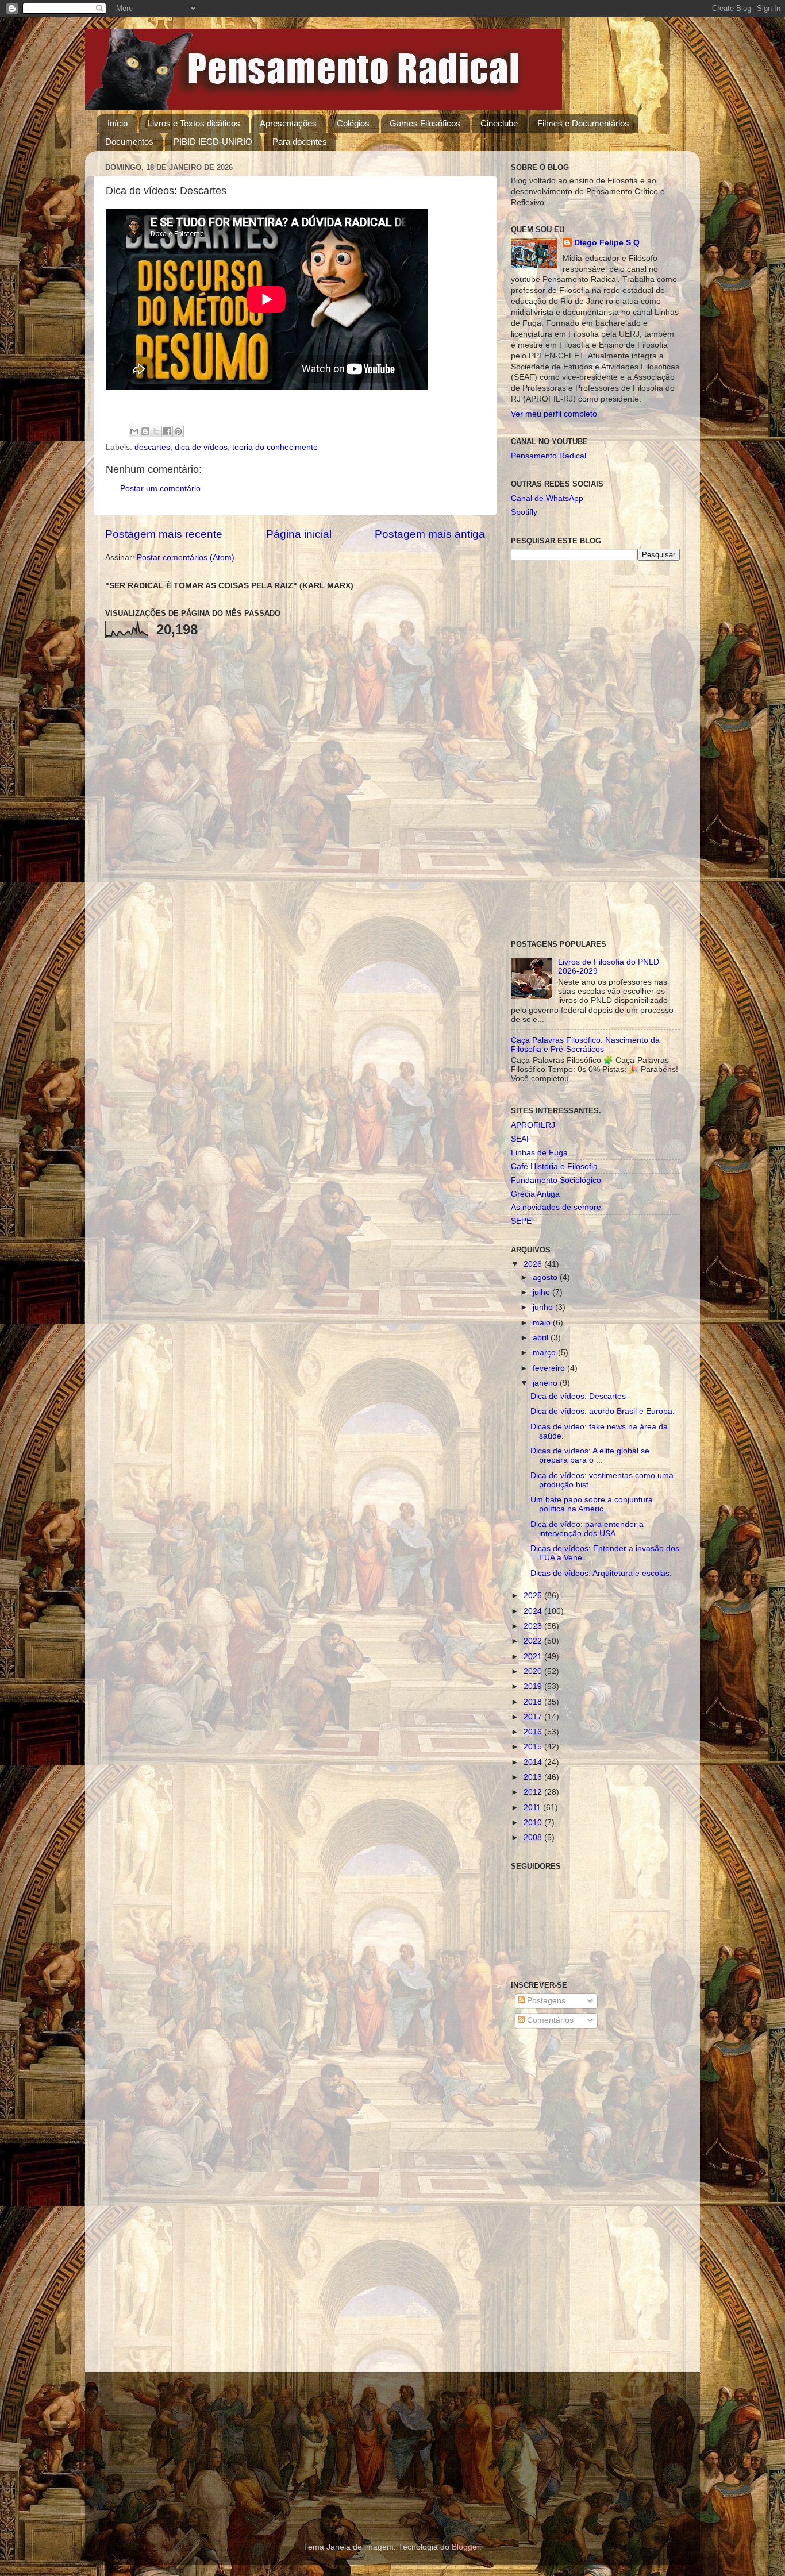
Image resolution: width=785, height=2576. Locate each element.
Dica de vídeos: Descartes (578, 1396)
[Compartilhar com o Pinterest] (178, 431)
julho (542, 1292)
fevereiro (550, 1368)
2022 (534, 1641)
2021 (534, 1657)
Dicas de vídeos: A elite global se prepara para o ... (590, 1455)
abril (542, 1338)
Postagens (545, 2001)
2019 (534, 1686)
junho (544, 1307)
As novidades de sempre (556, 1207)
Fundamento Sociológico (556, 1180)
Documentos (129, 142)
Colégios (353, 123)
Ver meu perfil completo (554, 414)
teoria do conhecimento (275, 447)
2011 (533, 1808)
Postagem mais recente (164, 534)
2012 (534, 1792)
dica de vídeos (201, 447)
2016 (534, 1732)
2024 (534, 1611)
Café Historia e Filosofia (554, 1166)
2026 (534, 1264)
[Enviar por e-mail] (134, 431)
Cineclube (499, 123)
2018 (534, 1702)
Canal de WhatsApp (547, 498)
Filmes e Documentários (583, 123)
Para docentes (300, 142)
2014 (534, 1762)
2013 (534, 1777)
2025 (534, 1596)
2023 (534, 1626)
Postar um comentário (160, 489)
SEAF (521, 1139)
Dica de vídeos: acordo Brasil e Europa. (603, 1411)
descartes (152, 447)
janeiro (546, 1383)
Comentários (549, 2020)
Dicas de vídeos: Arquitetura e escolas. (601, 1573)
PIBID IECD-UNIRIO (213, 142)
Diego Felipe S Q (607, 243)
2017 (534, 1717)
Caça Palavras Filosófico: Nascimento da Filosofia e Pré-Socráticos (585, 1045)
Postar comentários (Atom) (186, 558)
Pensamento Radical (549, 456)
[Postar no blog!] (145, 431)
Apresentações (288, 123)
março (545, 1353)
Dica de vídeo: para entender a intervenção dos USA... (587, 1529)
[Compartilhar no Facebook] (167, 431)
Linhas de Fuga (539, 1153)
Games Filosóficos (425, 123)
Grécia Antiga (535, 1194)
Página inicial (299, 534)
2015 (534, 1747)
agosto (546, 1277)
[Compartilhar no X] (156, 431)
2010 (534, 1823)
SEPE (521, 1221)
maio (543, 1323)
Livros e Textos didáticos (194, 123)
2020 (534, 1671)
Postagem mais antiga (430, 534)
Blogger (465, 2547)
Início (118, 123)
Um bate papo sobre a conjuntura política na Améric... (592, 1504)
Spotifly (524, 512)
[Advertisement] (595, 750)
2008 (534, 1837)
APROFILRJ (533, 1125)
